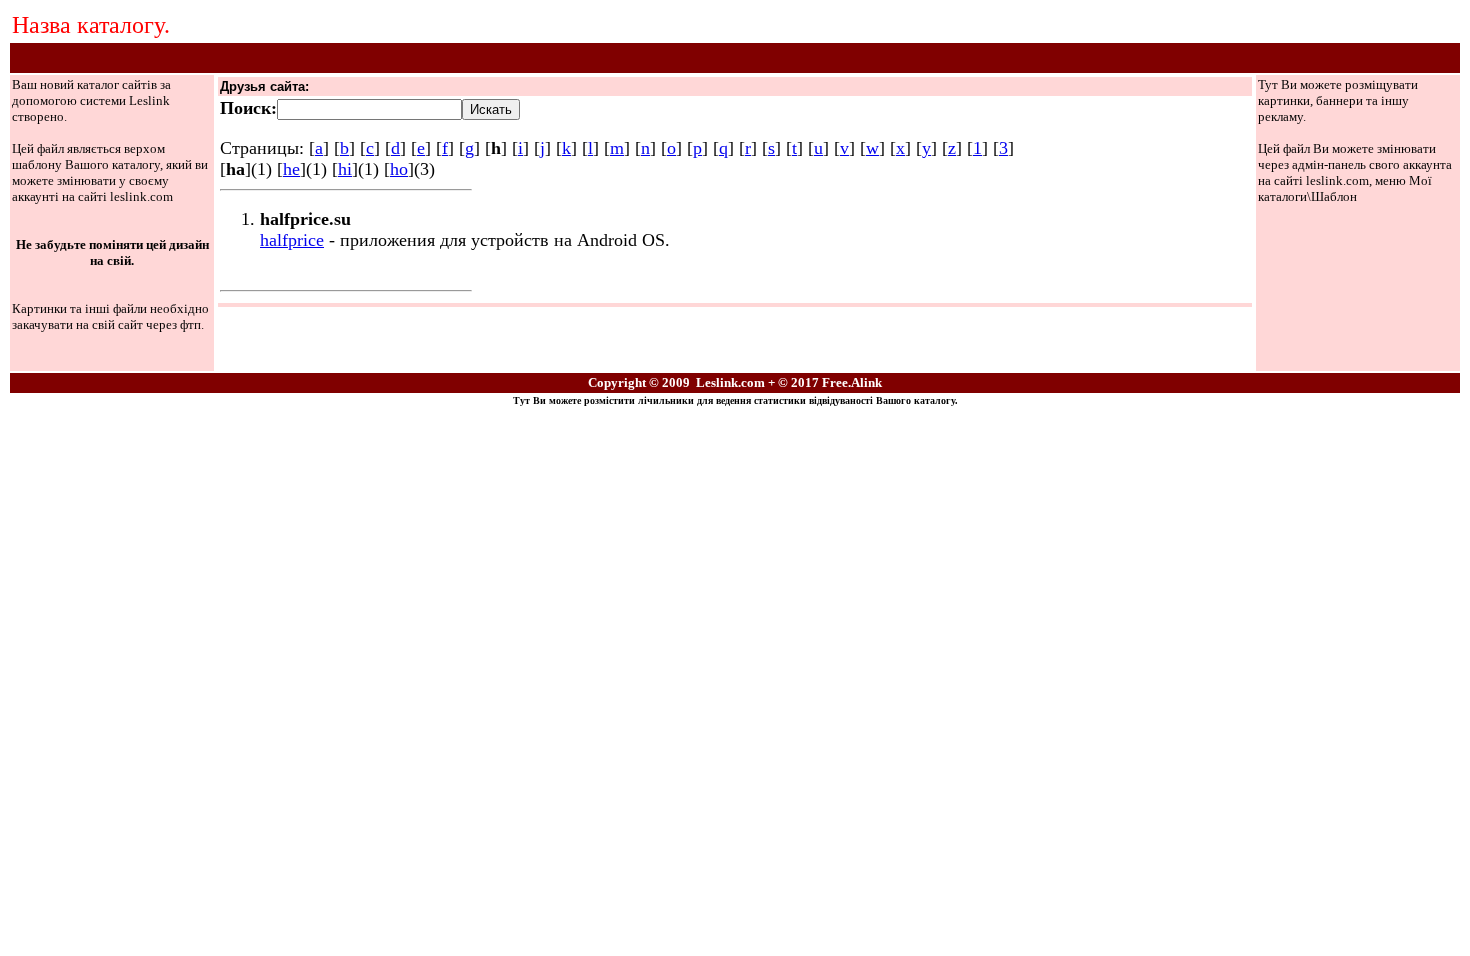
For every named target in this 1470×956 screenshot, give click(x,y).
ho (399, 169)
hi (345, 169)
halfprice (292, 240)
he (291, 169)
